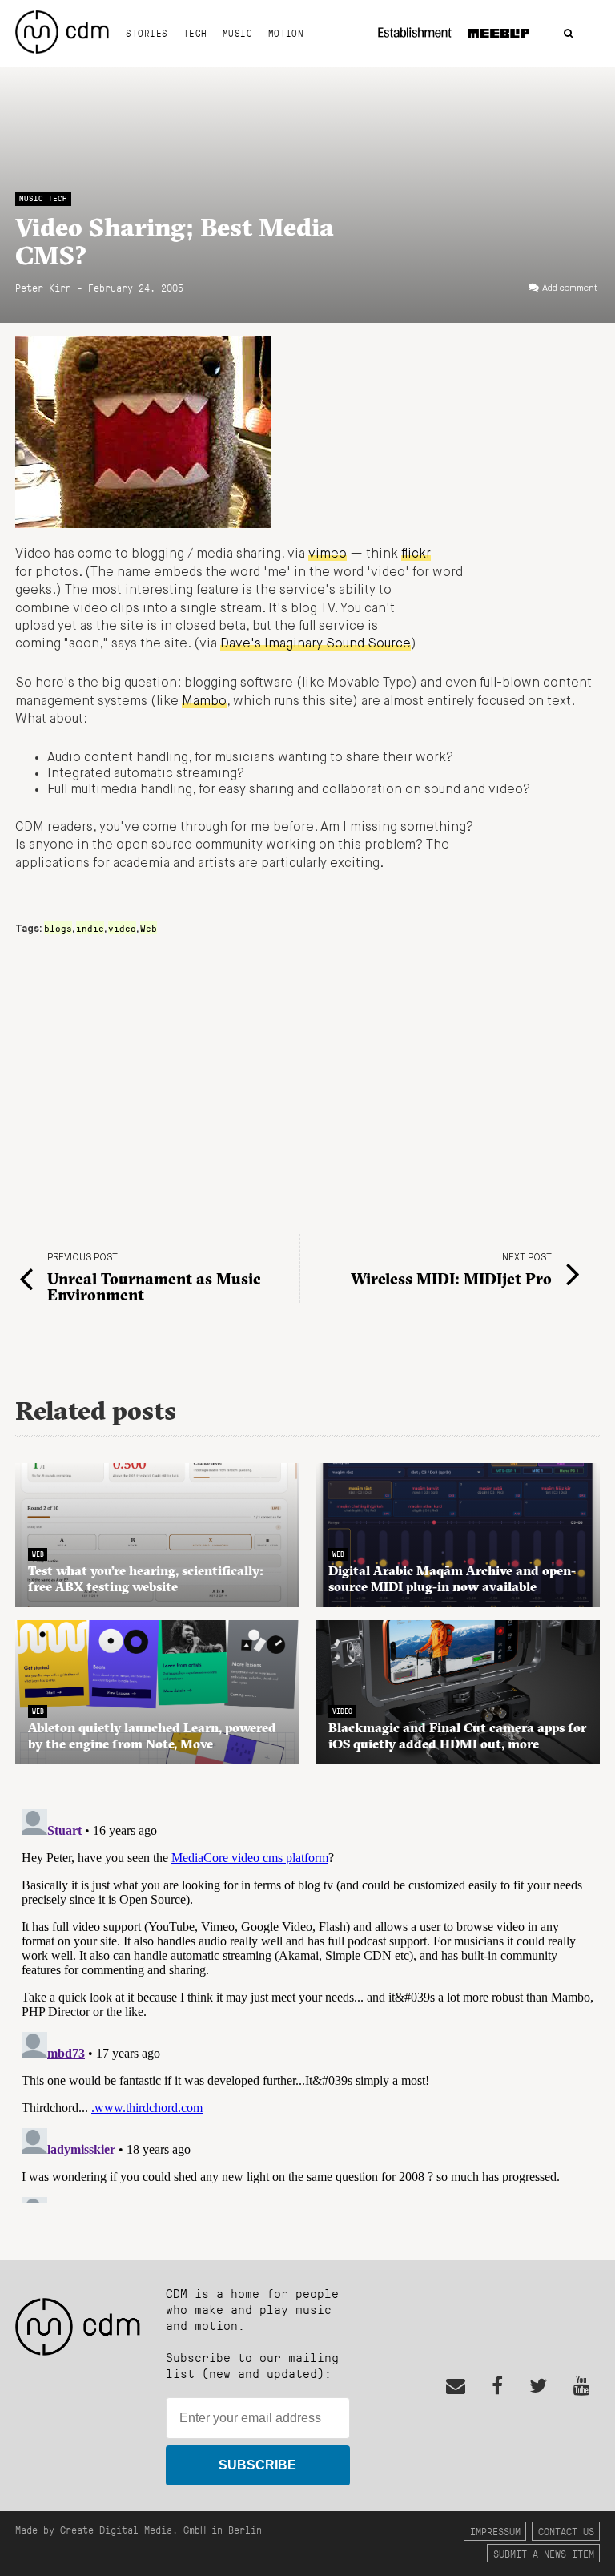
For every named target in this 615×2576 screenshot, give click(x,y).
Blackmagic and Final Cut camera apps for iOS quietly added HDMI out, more (457, 1735)
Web (149, 928)
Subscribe (257, 2465)
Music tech (43, 198)
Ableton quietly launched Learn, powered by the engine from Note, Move (152, 1735)
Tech (195, 33)
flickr (416, 554)
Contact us (566, 2531)
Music (237, 33)
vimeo (328, 554)
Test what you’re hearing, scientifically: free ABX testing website (146, 1578)
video (122, 928)
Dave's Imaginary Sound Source (316, 644)
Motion (286, 33)
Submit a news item (544, 2553)
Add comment (570, 288)
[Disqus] (307, 2003)
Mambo (204, 702)
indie (90, 928)
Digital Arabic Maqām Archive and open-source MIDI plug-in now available (452, 1578)
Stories (147, 33)
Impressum (495, 2531)
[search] (569, 34)
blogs (58, 928)
